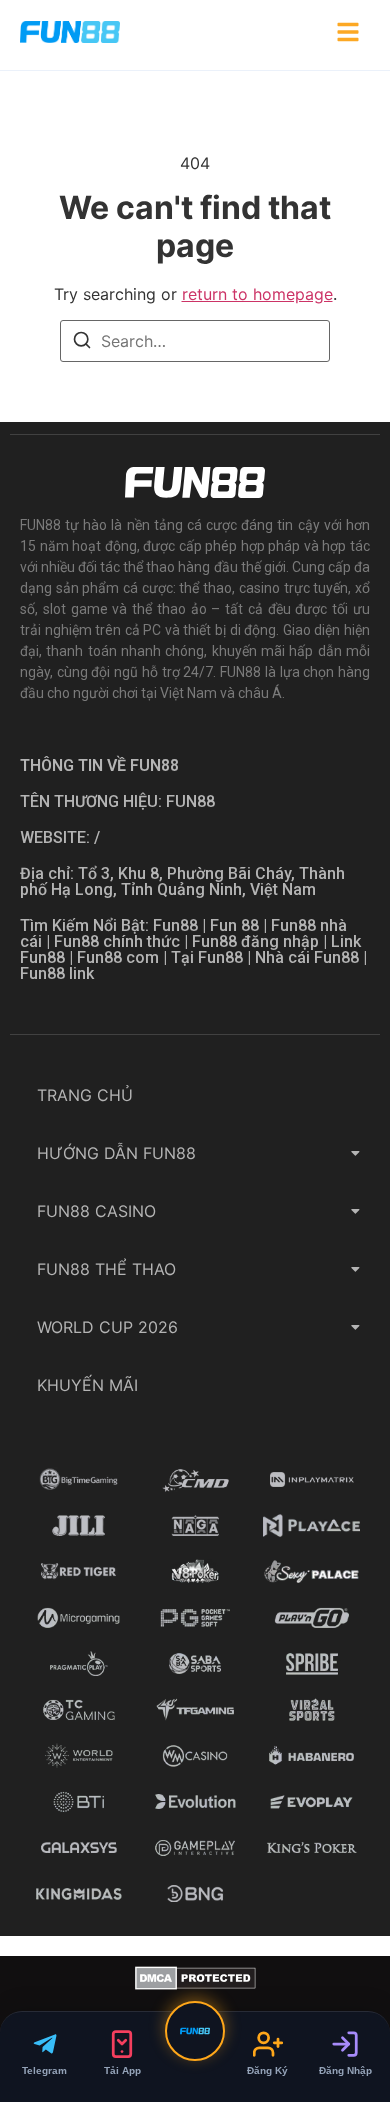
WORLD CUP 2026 (107, 1327)
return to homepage (257, 294)
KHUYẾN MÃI (87, 1385)
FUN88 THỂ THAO (106, 1269)
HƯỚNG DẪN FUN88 (116, 1153)
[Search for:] (195, 341)
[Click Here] (348, 35)
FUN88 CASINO (96, 1211)
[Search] (82, 343)
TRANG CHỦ (85, 1095)
